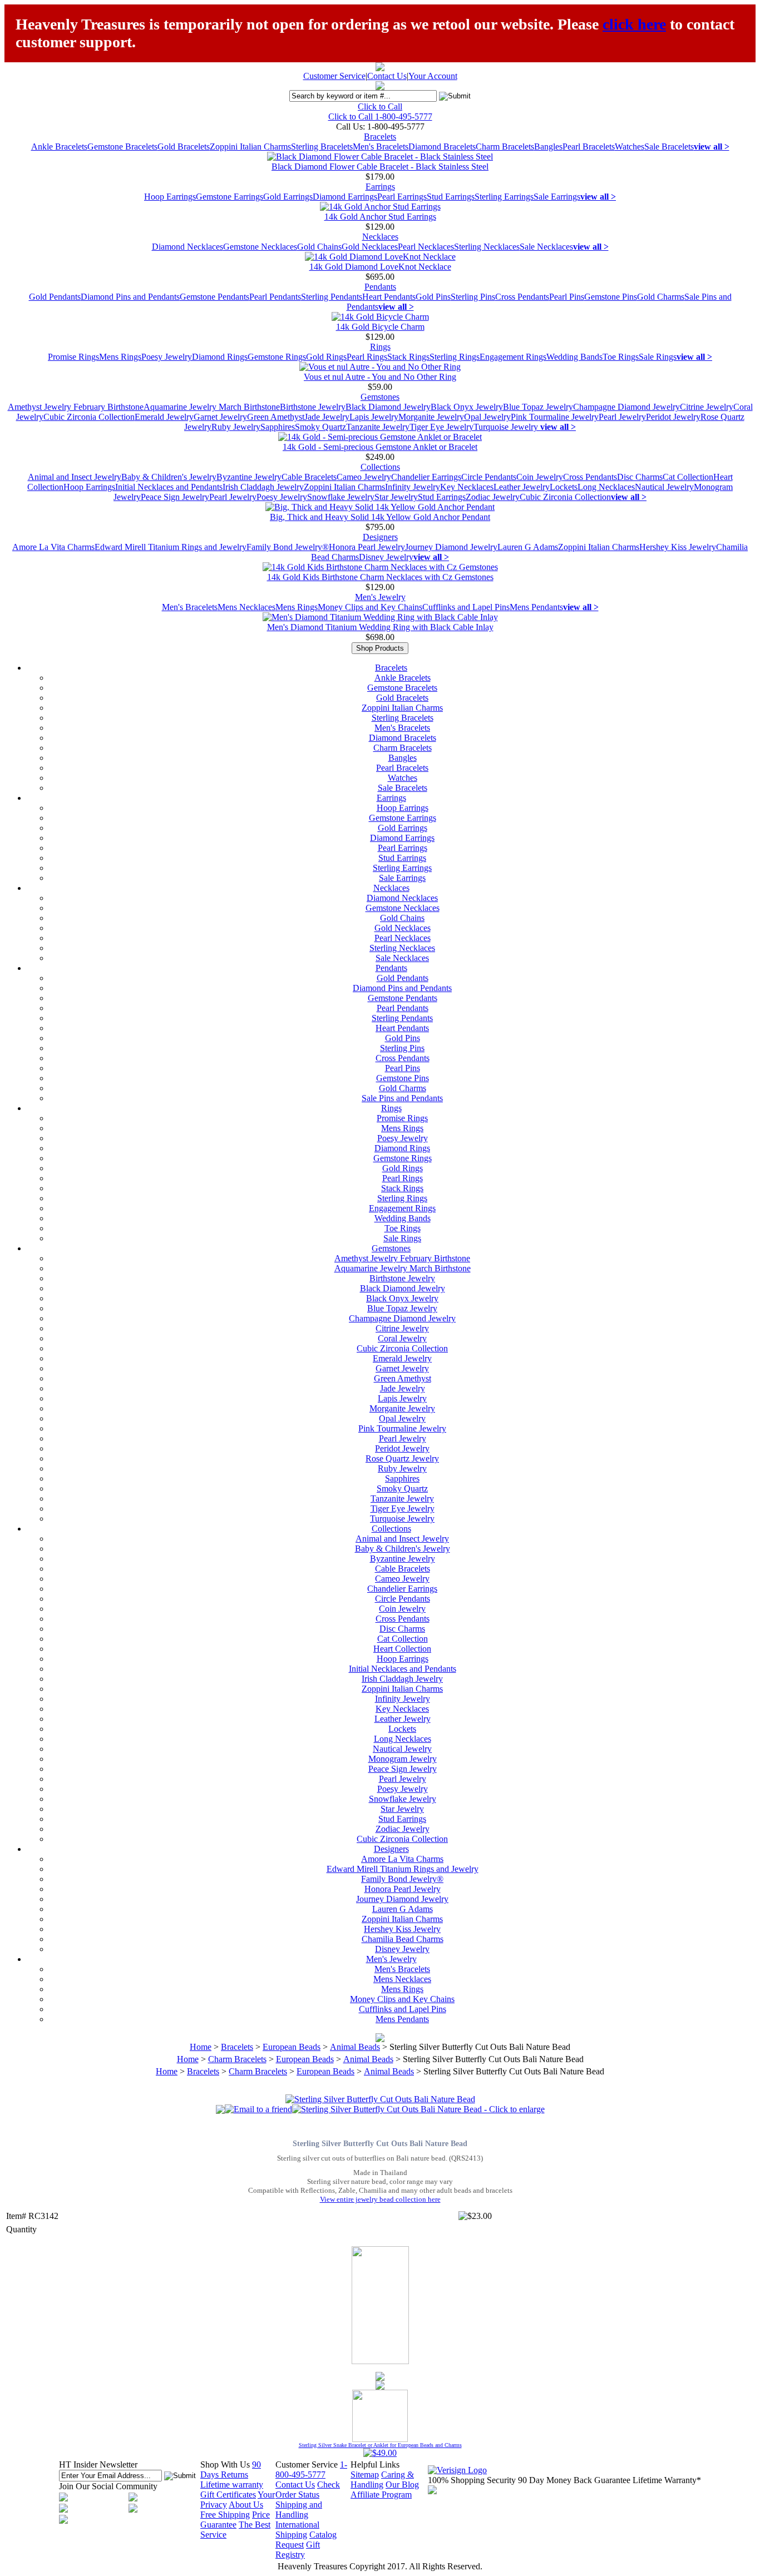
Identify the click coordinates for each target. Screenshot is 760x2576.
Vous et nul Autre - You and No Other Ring (380, 377)
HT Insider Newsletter (98, 2464)
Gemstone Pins (611, 297)
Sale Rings (658, 357)
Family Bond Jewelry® (288, 547)
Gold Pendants (55, 297)
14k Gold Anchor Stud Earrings (380, 217)
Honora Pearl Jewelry (367, 547)
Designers (380, 537)
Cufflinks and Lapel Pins (466, 607)
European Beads (292, 2047)
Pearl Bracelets (589, 147)
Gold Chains (319, 247)
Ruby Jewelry (236, 427)
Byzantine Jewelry (249, 477)
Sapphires (278, 427)
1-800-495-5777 (311, 2470)
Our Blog (402, 2485)
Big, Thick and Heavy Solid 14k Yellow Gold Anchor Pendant (380, 517)
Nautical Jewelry (664, 487)
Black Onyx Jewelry (467, 407)
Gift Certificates (228, 2495)
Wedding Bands (574, 357)
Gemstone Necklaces (260, 247)
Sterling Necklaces (487, 247)
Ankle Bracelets (59, 147)
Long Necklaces (606, 487)
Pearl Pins (567, 297)
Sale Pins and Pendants (402, 1098)
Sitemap (365, 2475)
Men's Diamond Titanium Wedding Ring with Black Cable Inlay (380, 627)
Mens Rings (120, 357)
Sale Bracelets (669, 147)
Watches (630, 147)
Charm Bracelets (505, 147)
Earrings (380, 187)
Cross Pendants (522, 297)
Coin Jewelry (540, 477)
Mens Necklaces (246, 607)
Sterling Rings (455, 357)
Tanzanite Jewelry (378, 427)
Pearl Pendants (275, 297)
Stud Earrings (451, 197)
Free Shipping (225, 2515)
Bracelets (380, 137)
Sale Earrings (557, 197)
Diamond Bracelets (442, 147)
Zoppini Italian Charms (250, 147)
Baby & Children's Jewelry (169, 477)
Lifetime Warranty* (667, 2480)
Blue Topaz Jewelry (538, 407)
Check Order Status (308, 2490)
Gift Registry (298, 2550)
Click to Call (380, 106)
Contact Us (387, 76)
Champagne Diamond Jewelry (626, 407)
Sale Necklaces (546, 247)
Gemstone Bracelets (122, 147)
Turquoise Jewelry (507, 427)
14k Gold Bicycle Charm (380, 327)
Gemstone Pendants (214, 297)
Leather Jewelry (522, 487)
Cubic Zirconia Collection (89, 417)
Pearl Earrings (402, 197)
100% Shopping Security (472, 2480)
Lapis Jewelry (374, 417)
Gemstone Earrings (230, 197)
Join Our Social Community (108, 2486)
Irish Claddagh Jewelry (263, 487)
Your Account (433, 76)
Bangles (548, 147)
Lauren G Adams (528, 547)
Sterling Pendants (332, 297)
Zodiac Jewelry (493, 497)
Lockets (564, 487)
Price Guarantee (235, 2520)
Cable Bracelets (309, 477)
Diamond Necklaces (187, 247)
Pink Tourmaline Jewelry (555, 417)
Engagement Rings (513, 357)
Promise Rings (73, 357)
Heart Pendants (389, 297)
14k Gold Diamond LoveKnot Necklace (380, 267)
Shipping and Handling (299, 2510)
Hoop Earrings (170, 197)
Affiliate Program (381, 2495)
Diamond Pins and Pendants (130, 297)
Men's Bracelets (381, 147)
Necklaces (380, 237)
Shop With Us (225, 2464)
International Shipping (297, 2530)
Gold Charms (661, 297)
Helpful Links (375, 2464)
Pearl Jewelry (622, 417)
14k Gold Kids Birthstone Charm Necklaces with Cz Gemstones (380, 577)
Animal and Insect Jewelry (75, 477)
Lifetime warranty (232, 2485)
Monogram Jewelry (403, 1759)
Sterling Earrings (504, 197)
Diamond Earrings (345, 197)
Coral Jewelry (402, 1338)
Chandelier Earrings (426, 477)
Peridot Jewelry (673, 417)
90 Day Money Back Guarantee (574, 2480)
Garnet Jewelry (220, 417)
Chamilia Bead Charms (403, 1939)
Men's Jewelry (380, 597)
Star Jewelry (396, 497)
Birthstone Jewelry (313, 407)
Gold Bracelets (184, 147)
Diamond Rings (220, 357)
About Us (246, 2505)
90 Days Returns (231, 2470)
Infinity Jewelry (413, 487)
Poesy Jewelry (167, 357)
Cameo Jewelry (364, 477)
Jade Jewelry (327, 417)
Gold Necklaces (370, 247)
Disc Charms (640, 477)
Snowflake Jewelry (341, 497)
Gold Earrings (288, 197)
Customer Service (334, 76)
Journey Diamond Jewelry (451, 547)
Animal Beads (355, 2047)
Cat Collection (688, 477)
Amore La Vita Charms (53, 547)
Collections (380, 467)
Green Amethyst (276, 417)
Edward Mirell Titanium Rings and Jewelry (171, 547)
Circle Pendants (489, 477)
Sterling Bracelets (322, 147)
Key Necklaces (467, 487)
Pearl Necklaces (426, 247)
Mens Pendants (536, 607)
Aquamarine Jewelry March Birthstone (212, 407)
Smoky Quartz (320, 427)
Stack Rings (408, 357)
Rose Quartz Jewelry (402, 1458)
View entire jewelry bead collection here (380, 2199)
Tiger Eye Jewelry (441, 427)
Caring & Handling (382, 2480)
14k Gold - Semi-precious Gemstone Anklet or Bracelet (380, 447)
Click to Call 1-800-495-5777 (380, 117)
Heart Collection (402, 1649)
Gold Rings (326, 357)
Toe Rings (621, 357)
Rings (380, 347)
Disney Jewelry (386, 557)
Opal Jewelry (487, 417)
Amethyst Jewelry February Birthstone (76, 407)
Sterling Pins (473, 297)
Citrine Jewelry (707, 407)
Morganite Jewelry (431, 417)
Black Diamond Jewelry (388, 407)
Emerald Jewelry (164, 417)
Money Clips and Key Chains (370, 607)
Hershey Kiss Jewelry (678, 547)
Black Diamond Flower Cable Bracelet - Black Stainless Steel (380, 167)
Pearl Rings (367, 357)
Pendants (380, 287)
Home (201, 2047)
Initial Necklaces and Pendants (169, 487)
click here (634, 24)
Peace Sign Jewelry (175, 497)
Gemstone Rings (277, 357)
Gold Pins (433, 297)
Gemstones (380, 397)
